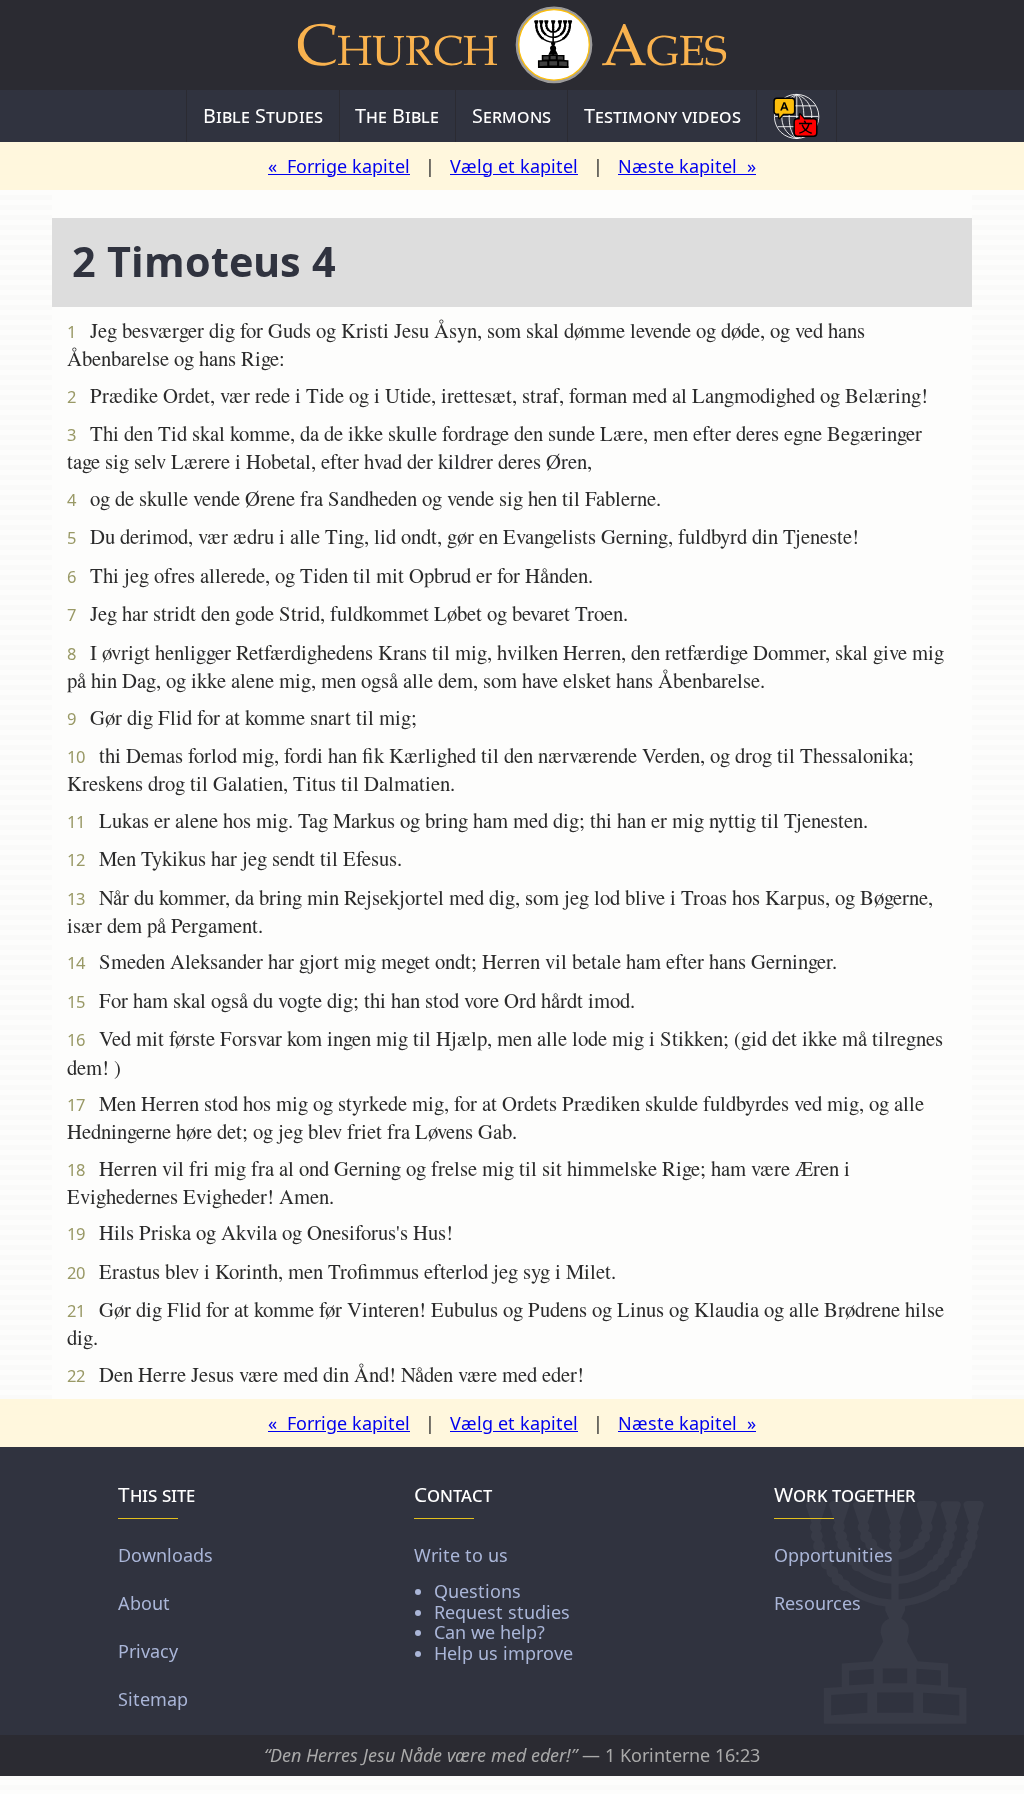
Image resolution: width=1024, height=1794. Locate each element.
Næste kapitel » (687, 166)
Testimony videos (662, 115)
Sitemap (153, 1699)
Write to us (493, 1603)
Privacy (148, 1651)
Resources (817, 1603)
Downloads (165, 1555)
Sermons (511, 115)
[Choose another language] (796, 116)
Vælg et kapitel (514, 166)
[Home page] (512, 45)
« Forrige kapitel (339, 166)
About (144, 1603)
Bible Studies (263, 115)
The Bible (397, 115)
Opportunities (833, 1555)
